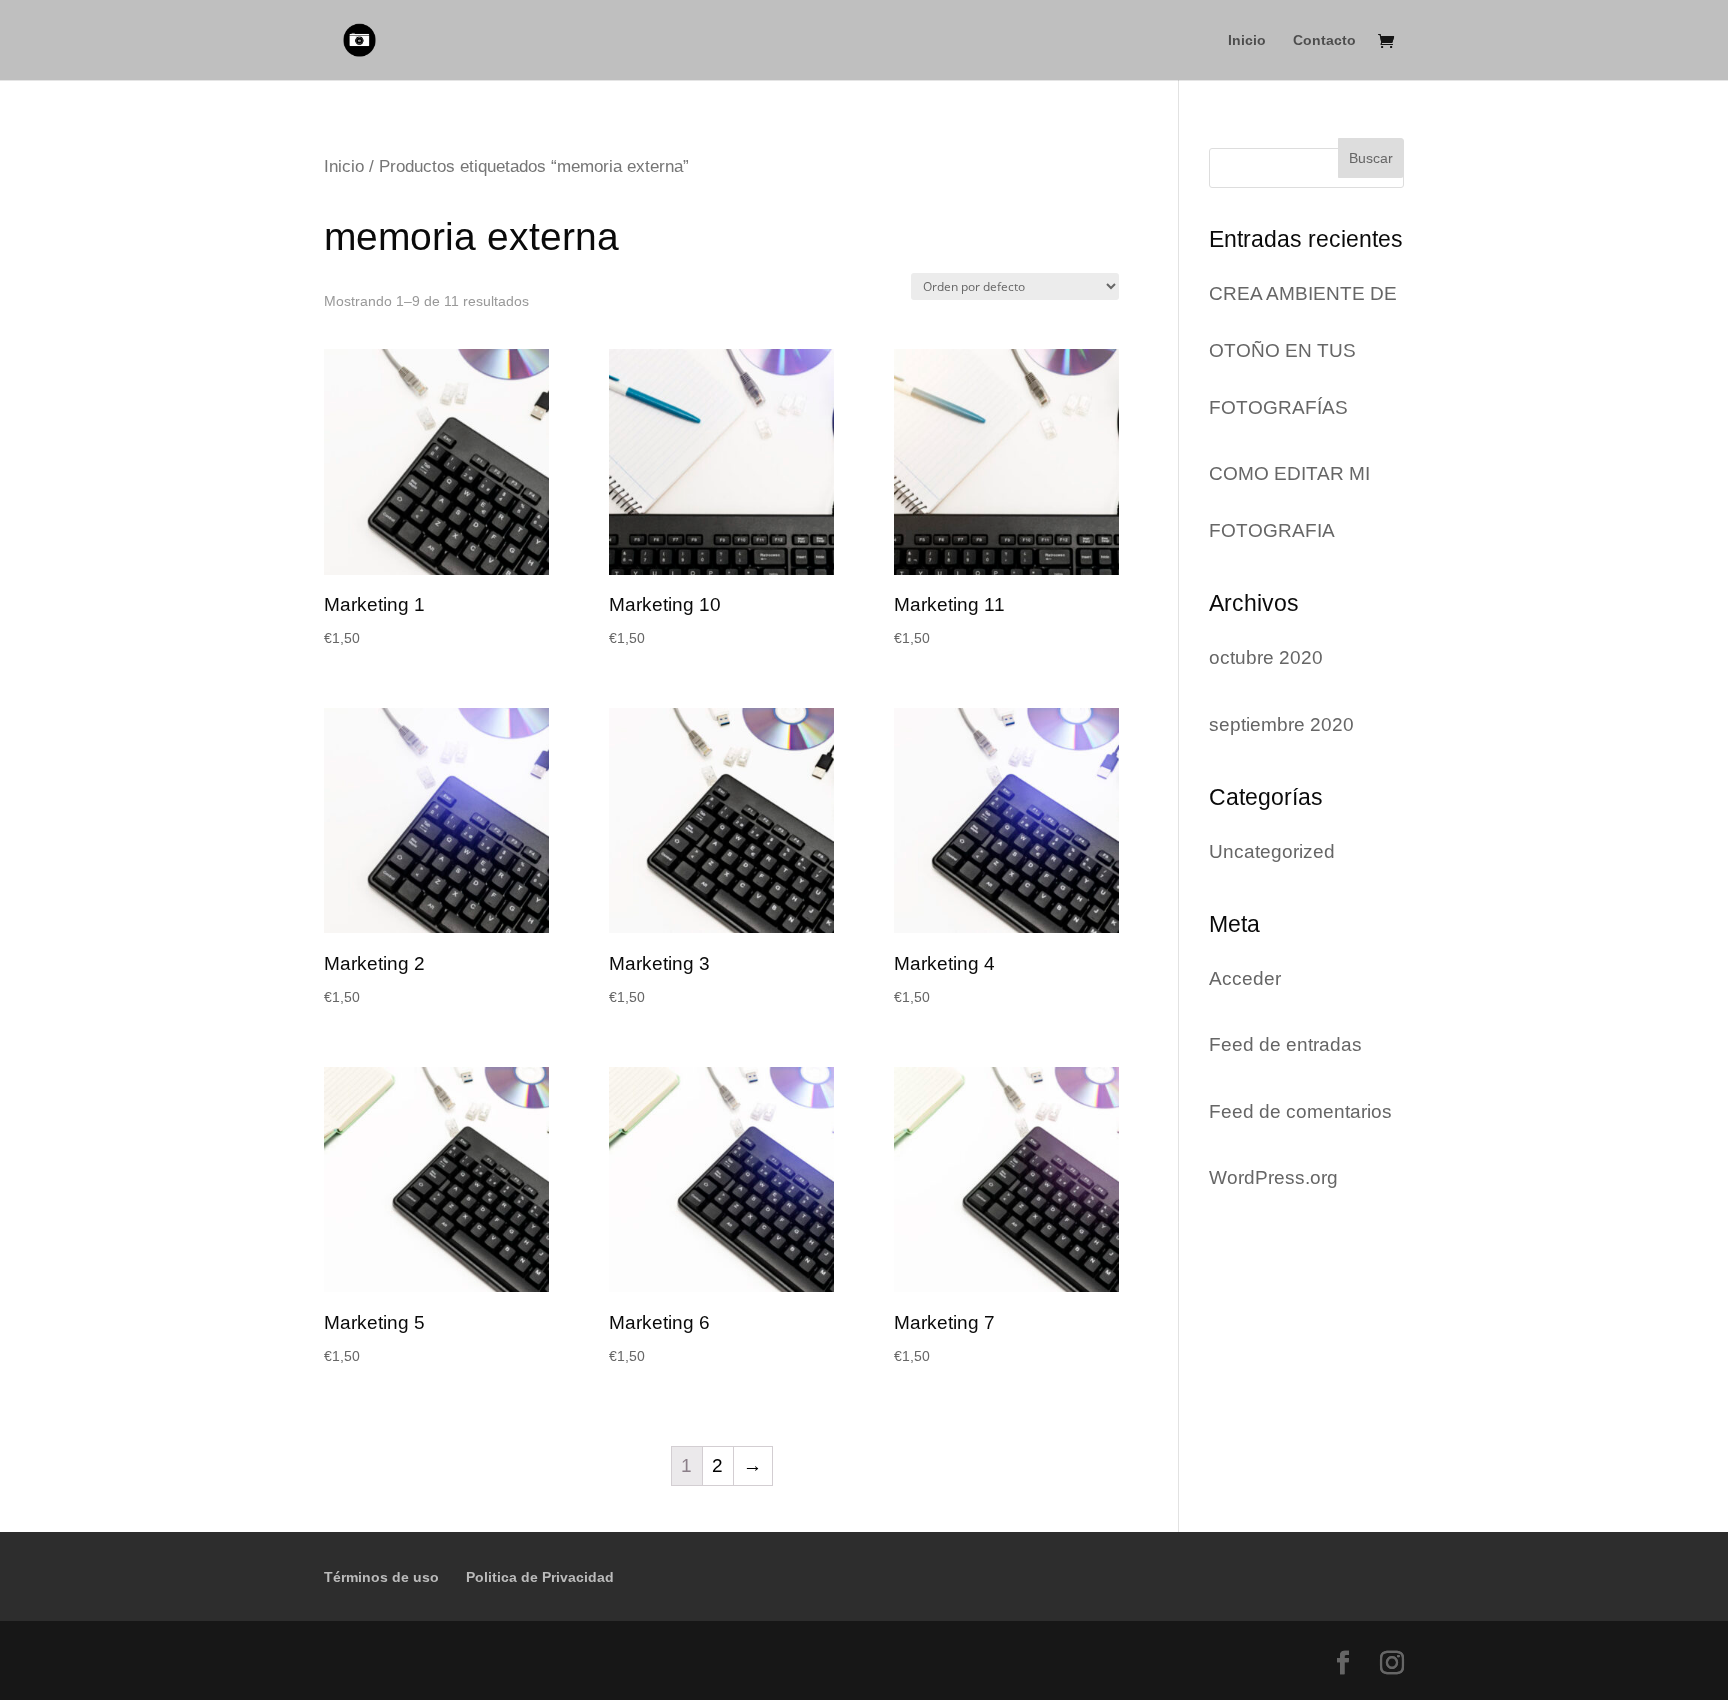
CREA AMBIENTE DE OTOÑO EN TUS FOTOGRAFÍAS (1303, 350)
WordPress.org (1273, 1177)
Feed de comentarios (1300, 1111)
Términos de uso (381, 1577)
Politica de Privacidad (540, 1577)
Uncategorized (1272, 851)
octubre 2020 (1266, 657)
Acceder (1245, 978)
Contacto (1324, 40)
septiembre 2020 (1281, 724)
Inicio (1247, 40)
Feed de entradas (1285, 1044)
